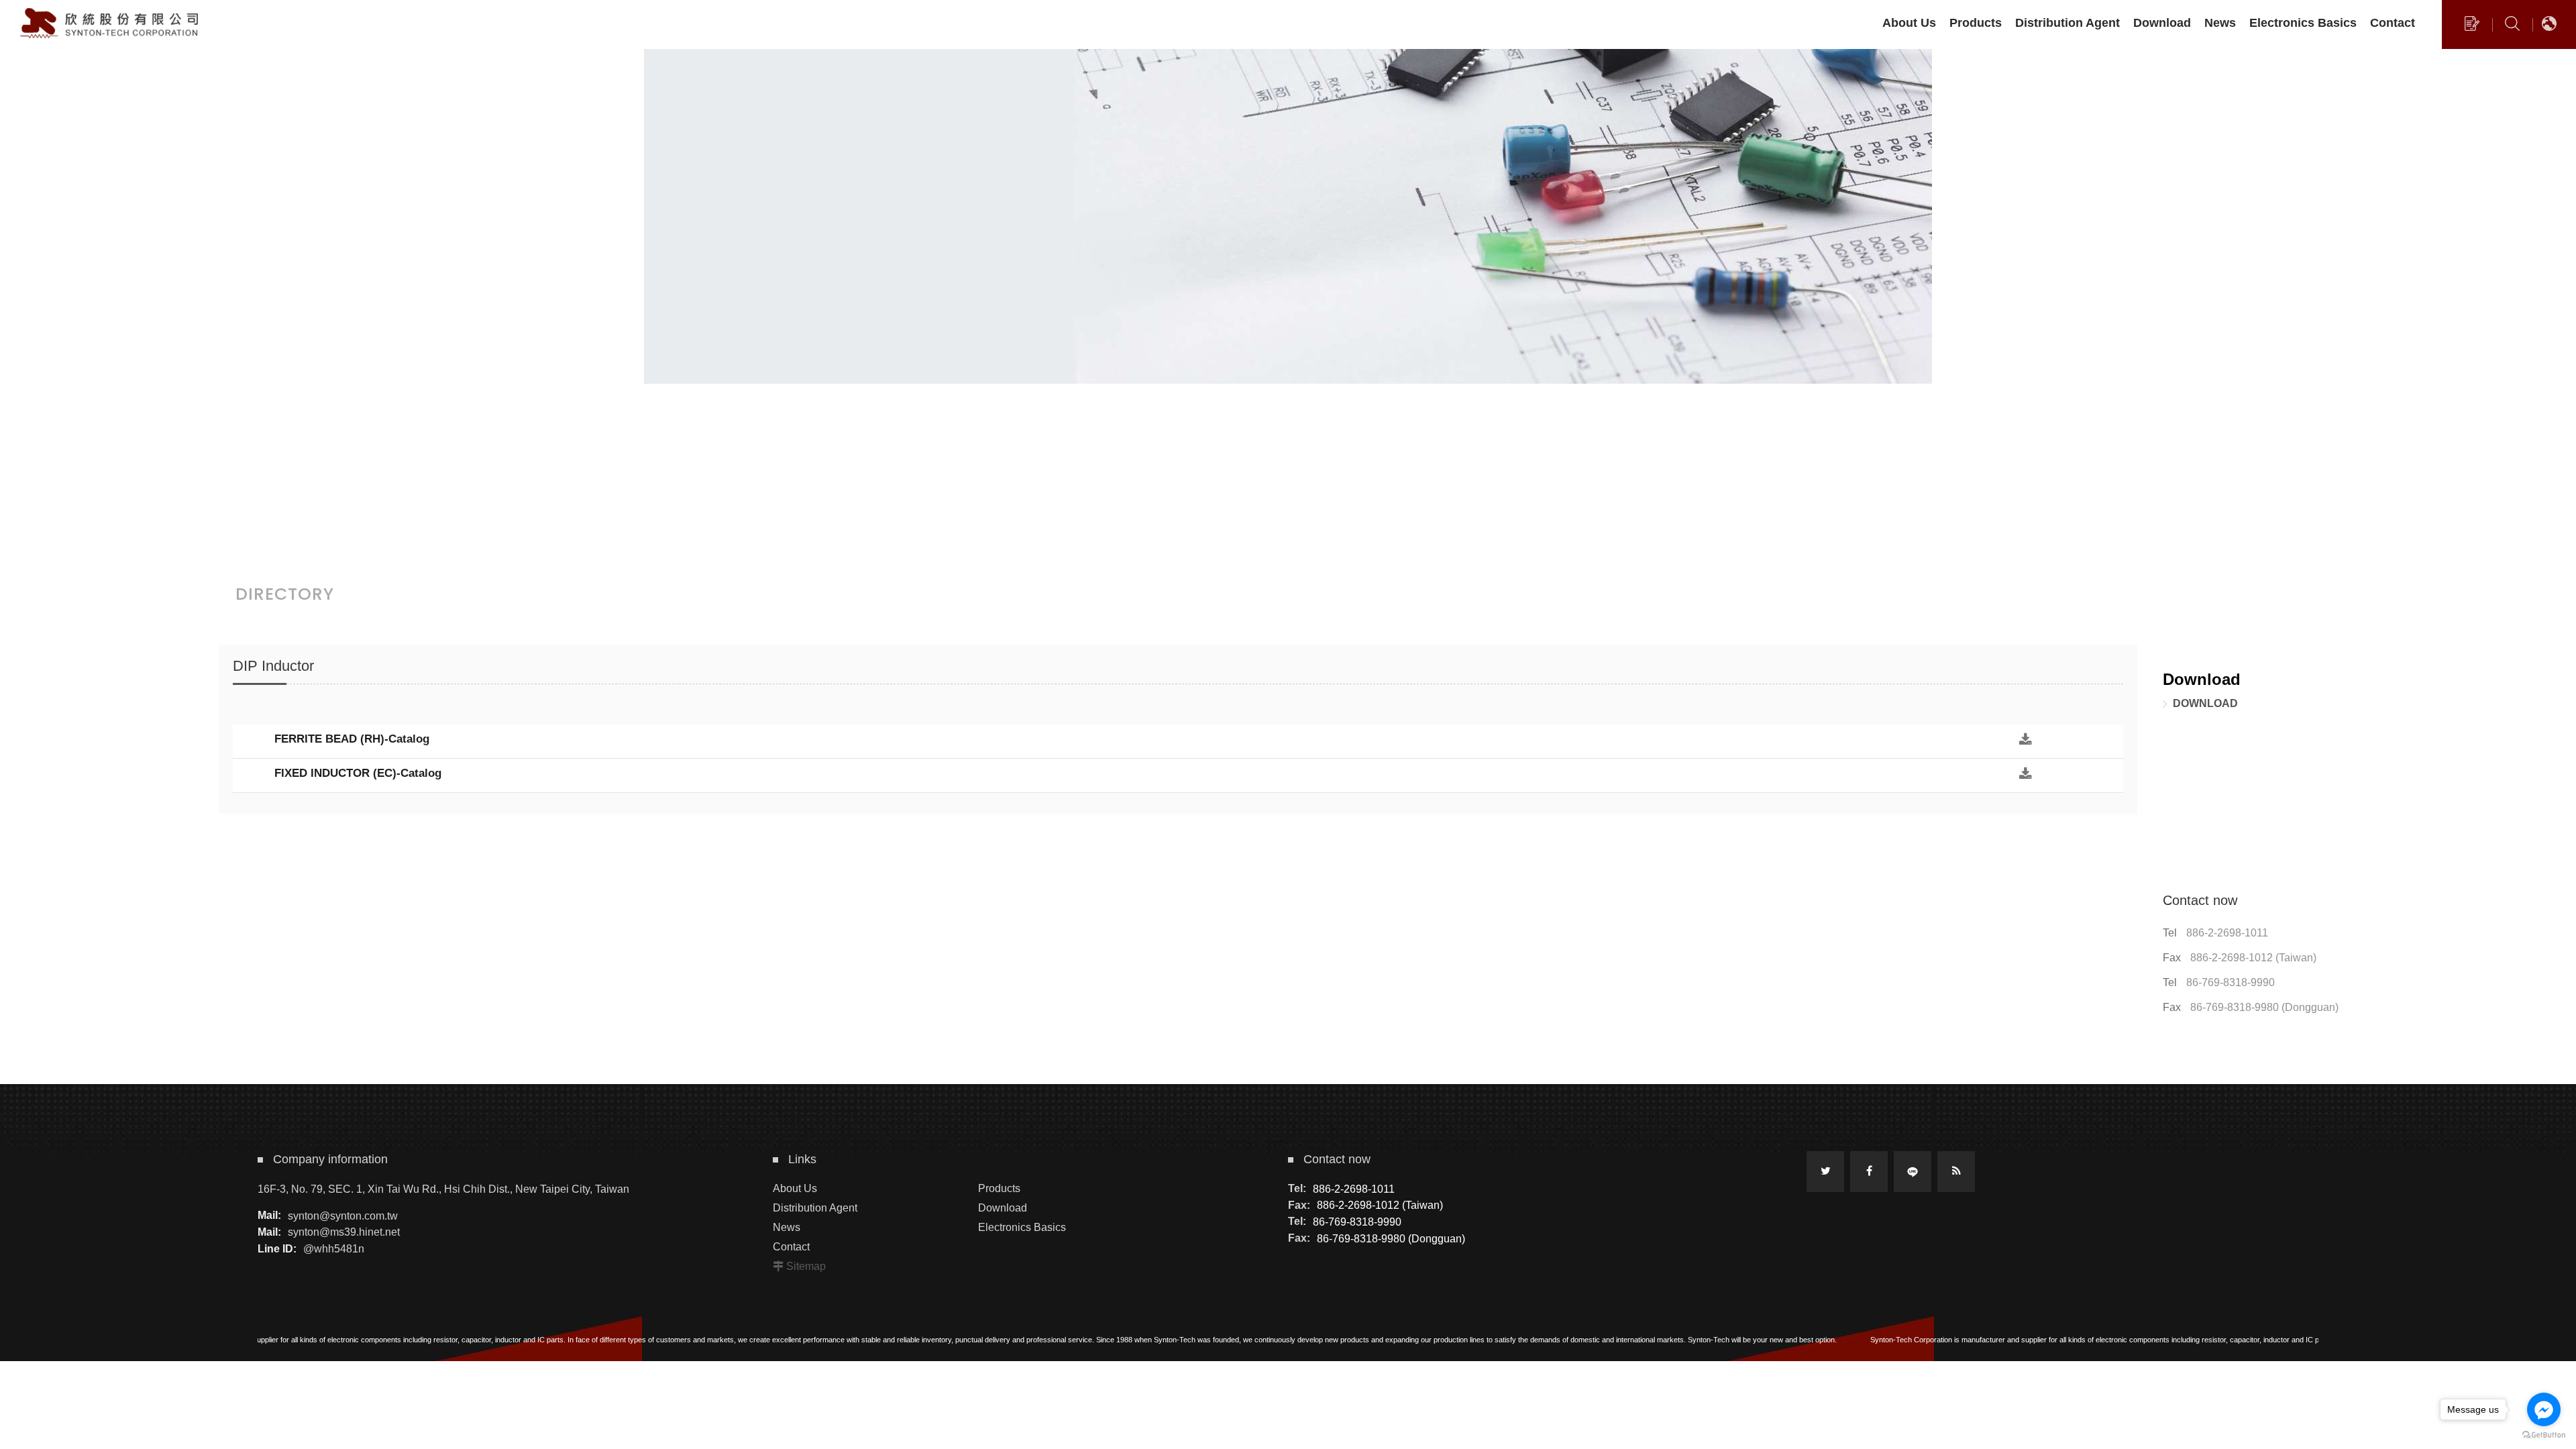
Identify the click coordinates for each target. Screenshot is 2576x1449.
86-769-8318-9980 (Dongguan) (2264, 1007)
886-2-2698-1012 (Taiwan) (2253, 958)
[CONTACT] (2472, 27)
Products (999, 1188)
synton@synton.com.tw (343, 1215)
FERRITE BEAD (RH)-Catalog (352, 739)
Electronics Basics (1022, 1227)
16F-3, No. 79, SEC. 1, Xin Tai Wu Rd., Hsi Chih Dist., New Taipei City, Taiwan (443, 1189)
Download (2205, 703)
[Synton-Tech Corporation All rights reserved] (111, 23)
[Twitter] (1825, 1172)
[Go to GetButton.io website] (2544, 1435)
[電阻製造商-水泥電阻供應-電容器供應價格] (1288, 309)
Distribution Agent (815, 1208)
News (787, 1227)
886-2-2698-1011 (2227, 933)
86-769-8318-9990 (2231, 982)
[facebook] (1869, 1172)
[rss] (1956, 1172)
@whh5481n (334, 1249)
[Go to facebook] (2544, 1409)
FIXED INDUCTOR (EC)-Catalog (358, 773)
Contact (791, 1247)
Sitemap (806, 1266)
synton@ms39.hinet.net (344, 1232)
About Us (795, 1188)
